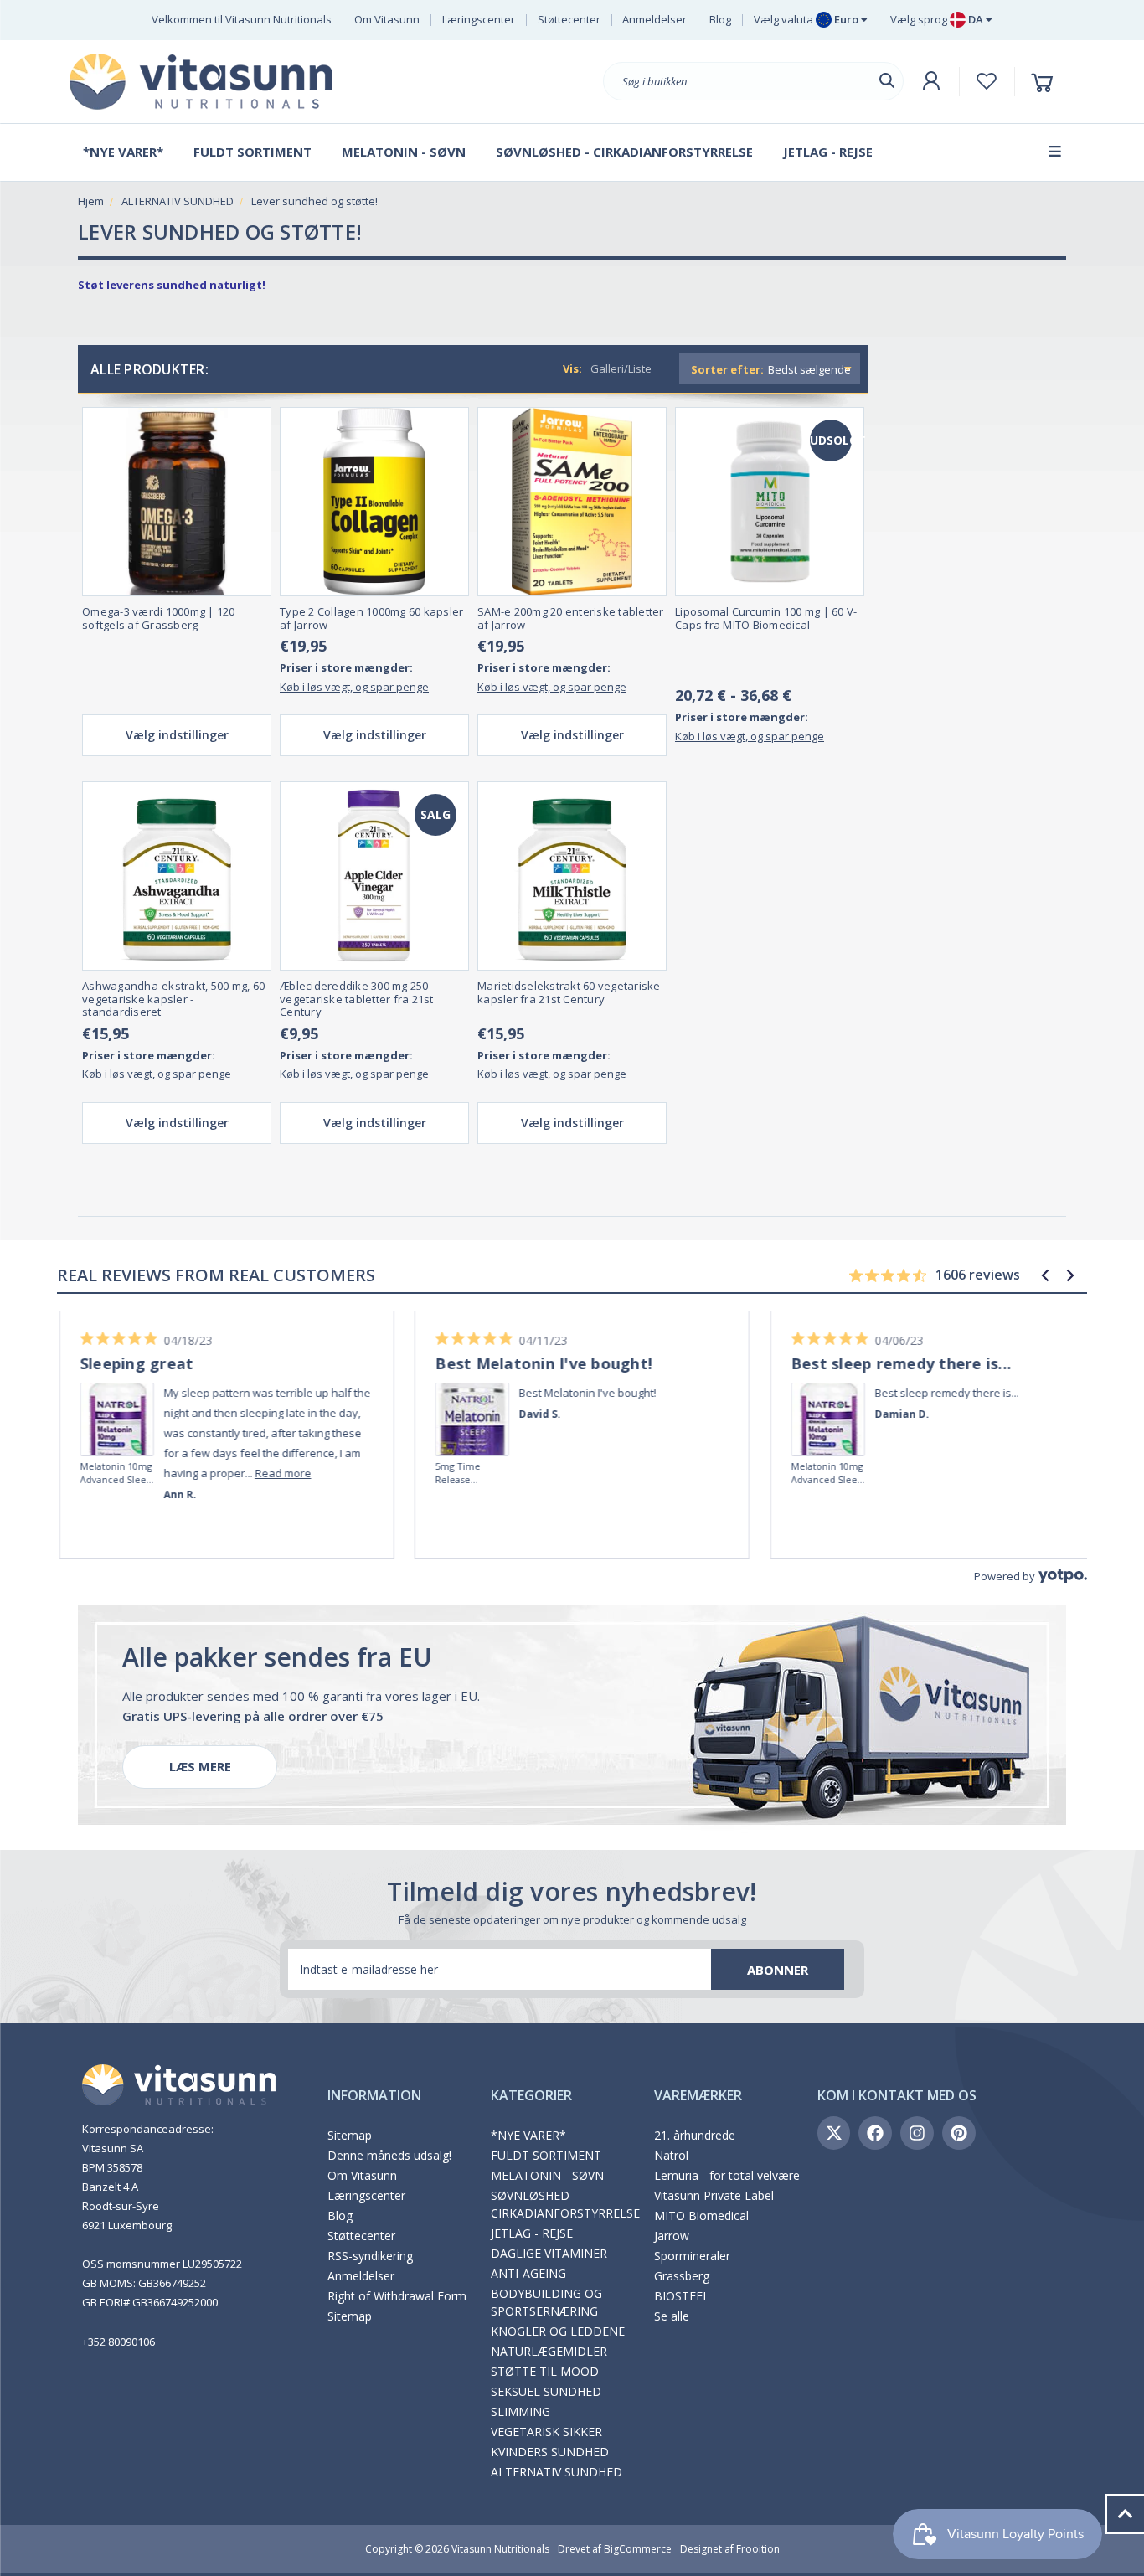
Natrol (671, 2155)
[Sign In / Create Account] (931, 81)
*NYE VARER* (528, 2135)
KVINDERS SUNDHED (550, 2452)
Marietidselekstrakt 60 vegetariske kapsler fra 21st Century (569, 993)
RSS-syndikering (370, 2256)
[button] (1045, 1275)
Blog (720, 19)
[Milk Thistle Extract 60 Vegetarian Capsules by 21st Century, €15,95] (572, 876)
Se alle (672, 2316)
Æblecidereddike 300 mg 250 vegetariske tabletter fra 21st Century (357, 999)
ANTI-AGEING (528, 2273)
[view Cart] (1045, 82)
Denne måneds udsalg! (389, 2155)
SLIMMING (520, 2411)
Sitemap (350, 2135)
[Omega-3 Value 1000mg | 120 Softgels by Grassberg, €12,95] (177, 502)
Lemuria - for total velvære (727, 2175)
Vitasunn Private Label (714, 2195)
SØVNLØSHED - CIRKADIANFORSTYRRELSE (565, 2204)
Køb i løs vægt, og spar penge (354, 687)
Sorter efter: (727, 369)
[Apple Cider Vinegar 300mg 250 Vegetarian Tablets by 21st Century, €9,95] (374, 876)
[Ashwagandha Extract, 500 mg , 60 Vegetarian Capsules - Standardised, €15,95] (177, 876)
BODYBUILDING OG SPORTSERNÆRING (546, 2302)
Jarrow (672, 2236)
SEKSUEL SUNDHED (546, 2391)
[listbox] (812, 369)
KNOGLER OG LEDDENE (558, 2331)
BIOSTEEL (682, 2296)
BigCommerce (638, 2549)
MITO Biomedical (701, 2215)
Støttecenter (569, 19)
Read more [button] (273, 1473)
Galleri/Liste (621, 368)
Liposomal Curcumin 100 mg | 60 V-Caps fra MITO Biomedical (766, 618)
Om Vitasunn (387, 19)
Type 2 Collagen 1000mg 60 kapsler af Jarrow (371, 618)
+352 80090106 (119, 2342)
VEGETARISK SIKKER (546, 2432)
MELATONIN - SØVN (547, 2175)
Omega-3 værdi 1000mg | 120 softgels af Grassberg (159, 618)
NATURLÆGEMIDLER (549, 2351)
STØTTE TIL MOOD (545, 2371)
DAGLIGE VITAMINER (549, 2253)
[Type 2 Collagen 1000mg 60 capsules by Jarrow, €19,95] (374, 502)
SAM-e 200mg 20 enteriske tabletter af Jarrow (571, 618)
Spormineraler (692, 2256)
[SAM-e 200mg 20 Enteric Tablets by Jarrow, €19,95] (572, 502)
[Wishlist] (987, 81)
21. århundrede (695, 2135)
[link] (107, 1396)
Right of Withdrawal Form (397, 2296)
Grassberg (682, 2276)
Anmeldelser (654, 19)
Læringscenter (479, 19)
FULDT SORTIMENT (546, 2155)
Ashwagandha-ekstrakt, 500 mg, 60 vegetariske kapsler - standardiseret (173, 999)
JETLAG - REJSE (532, 2233)
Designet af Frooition (730, 2549)
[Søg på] (887, 81)
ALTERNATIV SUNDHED (557, 2472)
